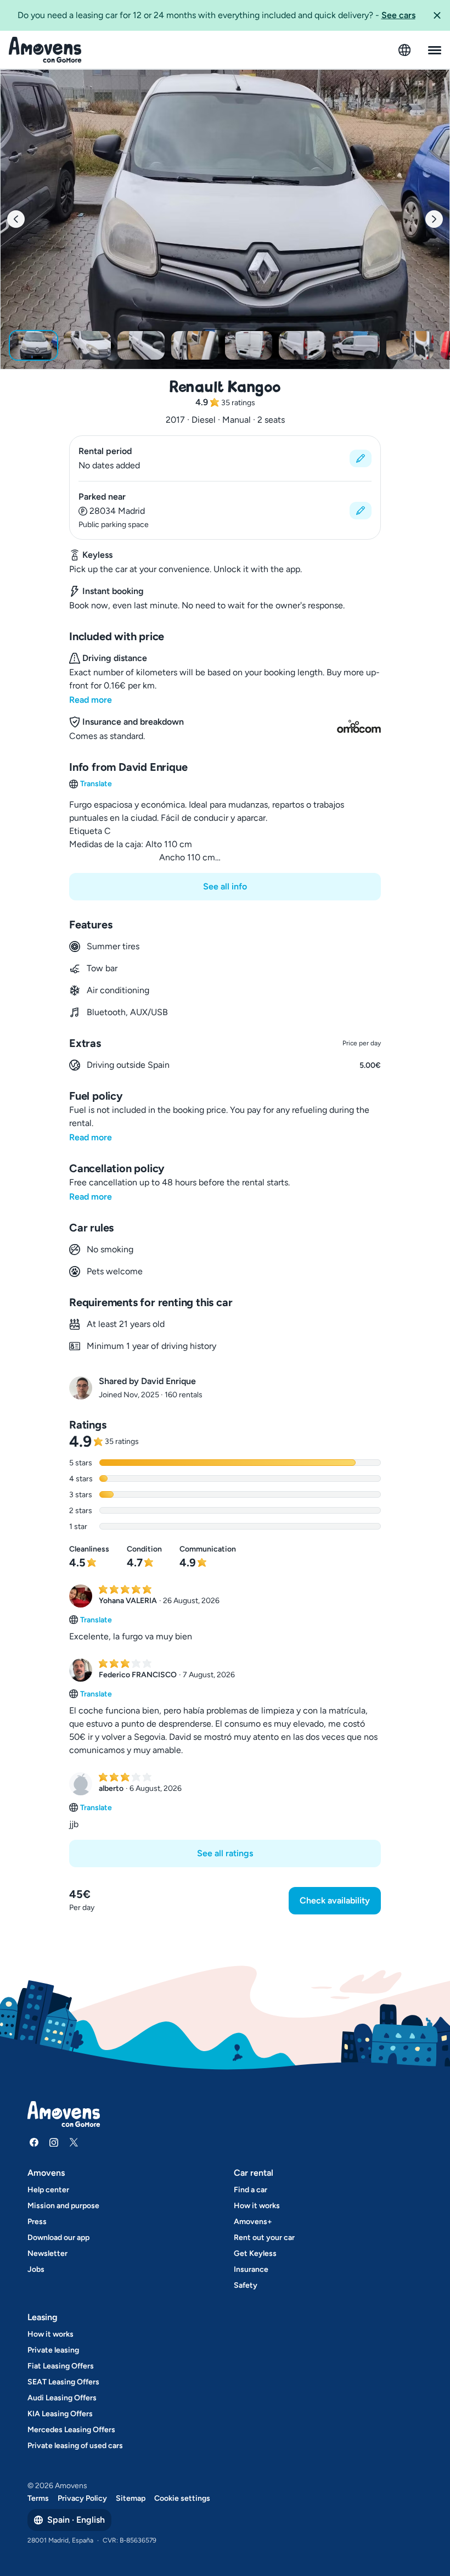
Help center (48, 2190)
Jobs (36, 2269)
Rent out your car (264, 2238)
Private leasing (53, 2350)
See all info (225, 886)
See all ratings (225, 1853)
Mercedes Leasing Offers (71, 2430)
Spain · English (76, 2520)
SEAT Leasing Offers (63, 2382)
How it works (257, 2206)
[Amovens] (45, 50)
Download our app (58, 2238)
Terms (38, 2498)
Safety (246, 2285)
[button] (437, 15)
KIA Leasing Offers (60, 2414)
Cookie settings (182, 2498)
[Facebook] (34, 2142)
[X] (74, 2142)
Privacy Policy (82, 2498)
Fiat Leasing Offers (61, 2366)
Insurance (251, 2269)
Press (37, 2222)
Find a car (251, 2190)
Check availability (335, 1900)
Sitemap (131, 2498)
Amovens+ (253, 2222)
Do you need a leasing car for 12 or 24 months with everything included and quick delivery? (216, 15)
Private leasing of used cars (75, 2446)
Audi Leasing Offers (62, 2398)
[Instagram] (54, 2142)
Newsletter (47, 2253)
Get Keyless (255, 2253)
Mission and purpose (63, 2206)
